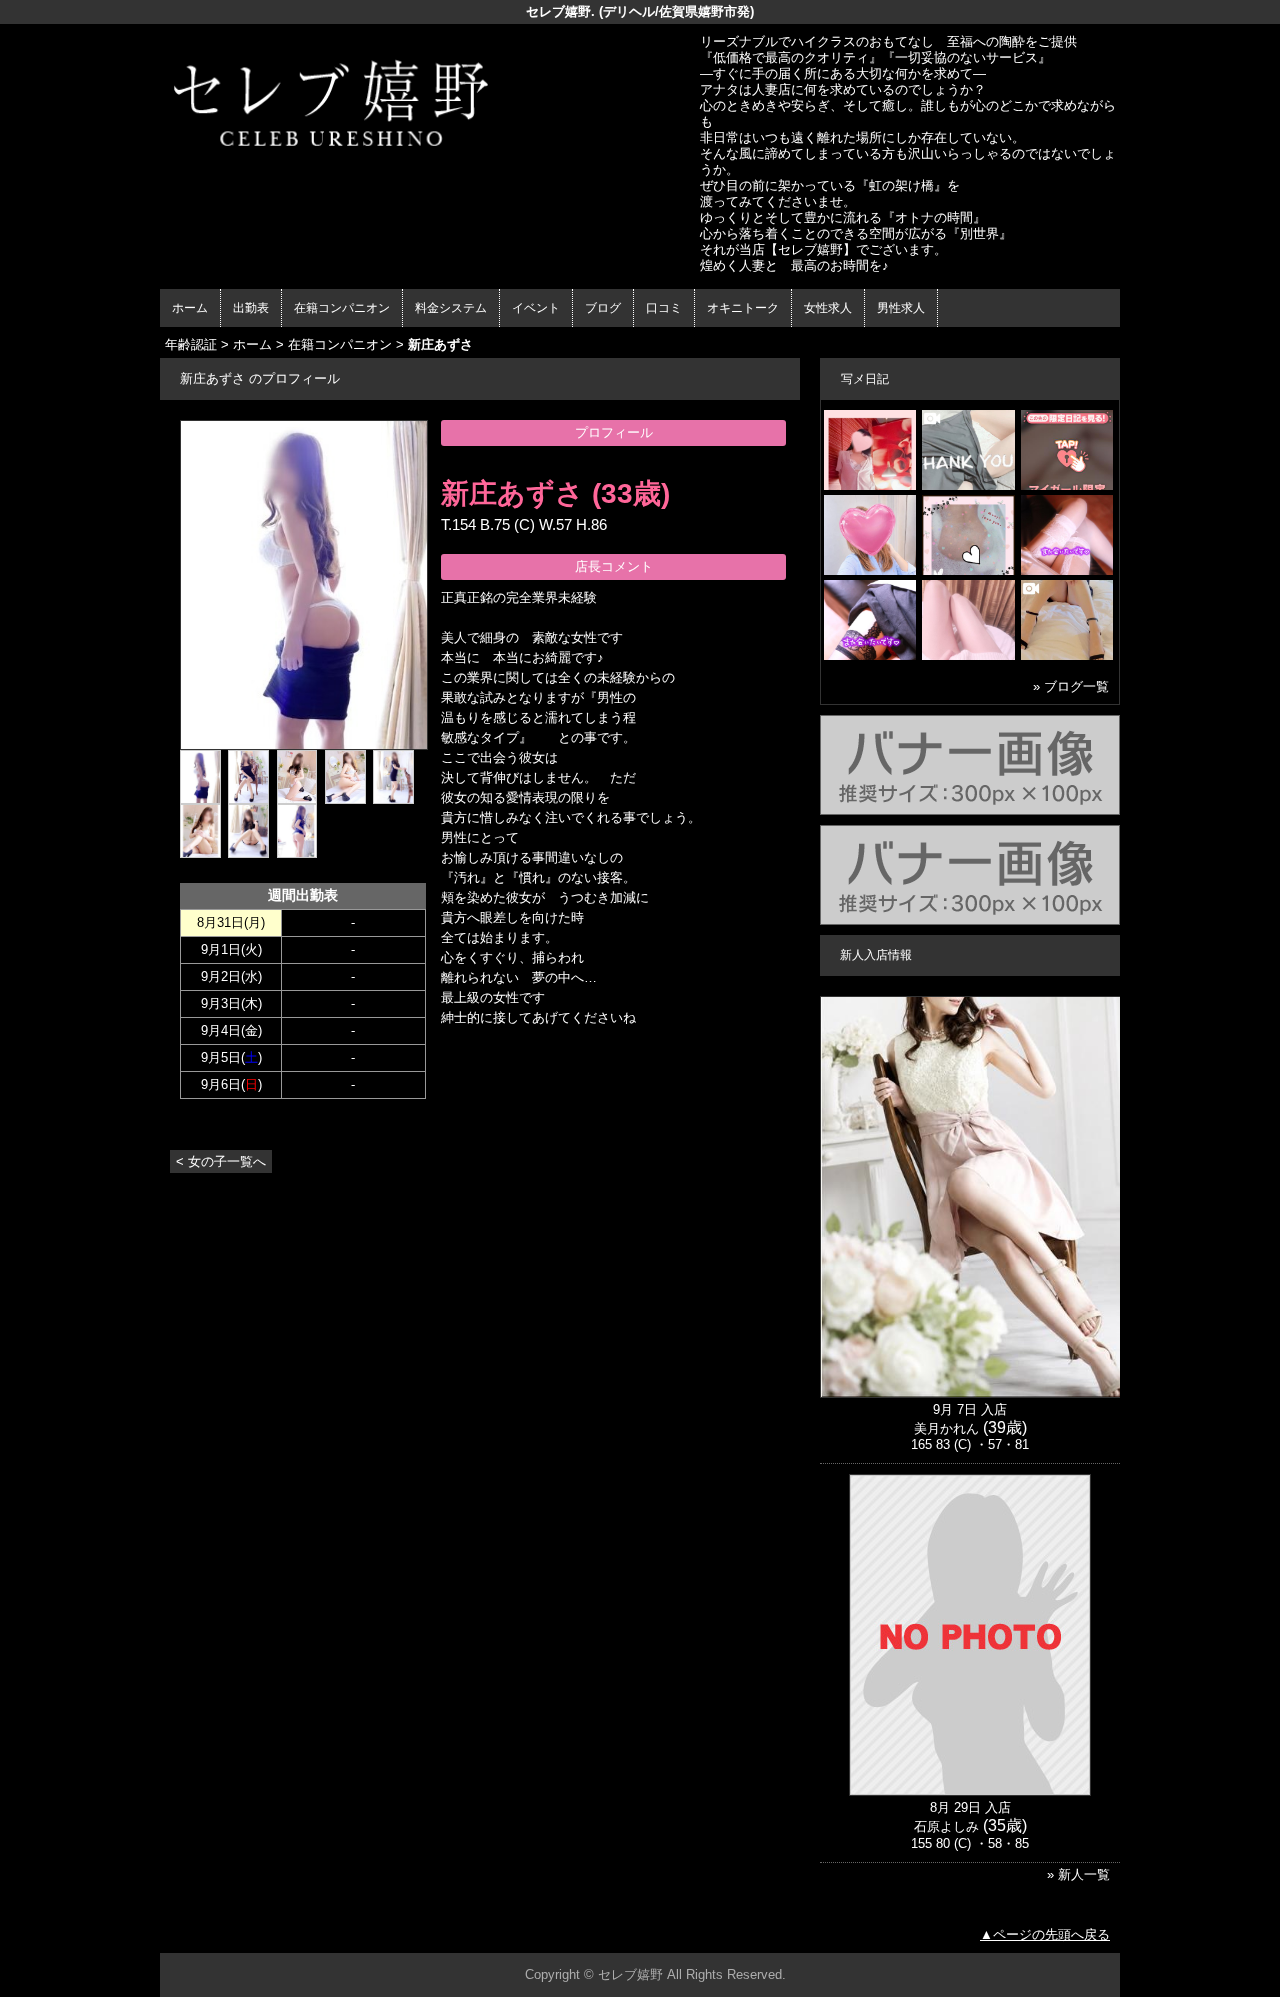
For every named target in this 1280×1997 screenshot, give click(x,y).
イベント (536, 308)
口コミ (664, 308)
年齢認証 (191, 344)
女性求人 (828, 308)
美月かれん (946, 1428)
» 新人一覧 (1078, 1874)
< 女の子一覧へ (221, 1161)
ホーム (190, 308)
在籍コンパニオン (342, 308)
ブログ (603, 308)
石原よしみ (946, 1826)
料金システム (451, 308)
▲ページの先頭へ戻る (1045, 1934)
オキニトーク (743, 308)
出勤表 (251, 308)
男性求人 (901, 308)
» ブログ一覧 (1071, 686)
